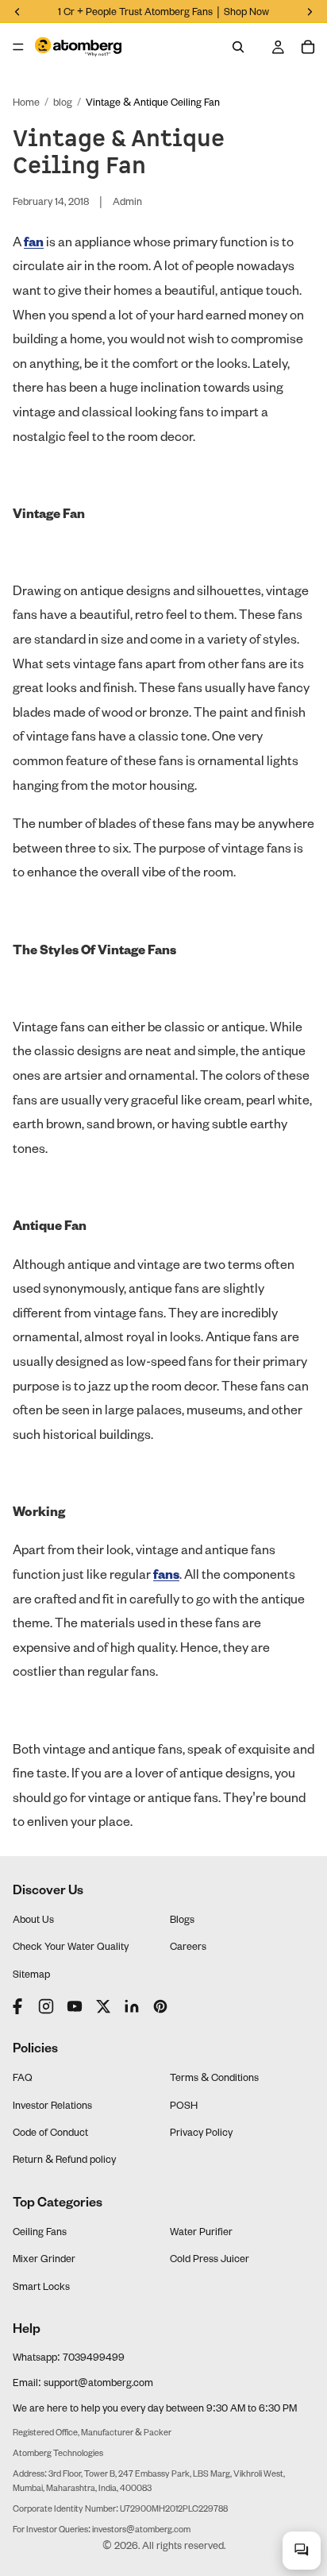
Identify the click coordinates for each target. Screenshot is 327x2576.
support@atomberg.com (98, 2382)
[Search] (238, 47)
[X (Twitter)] (103, 2006)
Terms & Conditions (214, 2077)
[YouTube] (75, 2006)
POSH (184, 2105)
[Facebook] (19, 2006)
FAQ (23, 2077)
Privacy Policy (201, 2132)
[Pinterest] (160, 2006)
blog (63, 102)
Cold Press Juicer (210, 2258)
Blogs (182, 1919)
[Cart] (308, 47)
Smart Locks (41, 2286)
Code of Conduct (50, 2132)
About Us (33, 1919)
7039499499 (94, 2357)
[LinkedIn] (132, 2006)
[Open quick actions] (302, 2551)
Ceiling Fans (40, 2231)
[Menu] (18, 47)
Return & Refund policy (64, 2159)
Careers (188, 1946)
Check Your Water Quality (71, 1946)
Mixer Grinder (44, 2258)
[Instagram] (46, 2006)
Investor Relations (52, 2105)
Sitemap (31, 1974)
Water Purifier (201, 2231)
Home (26, 102)
